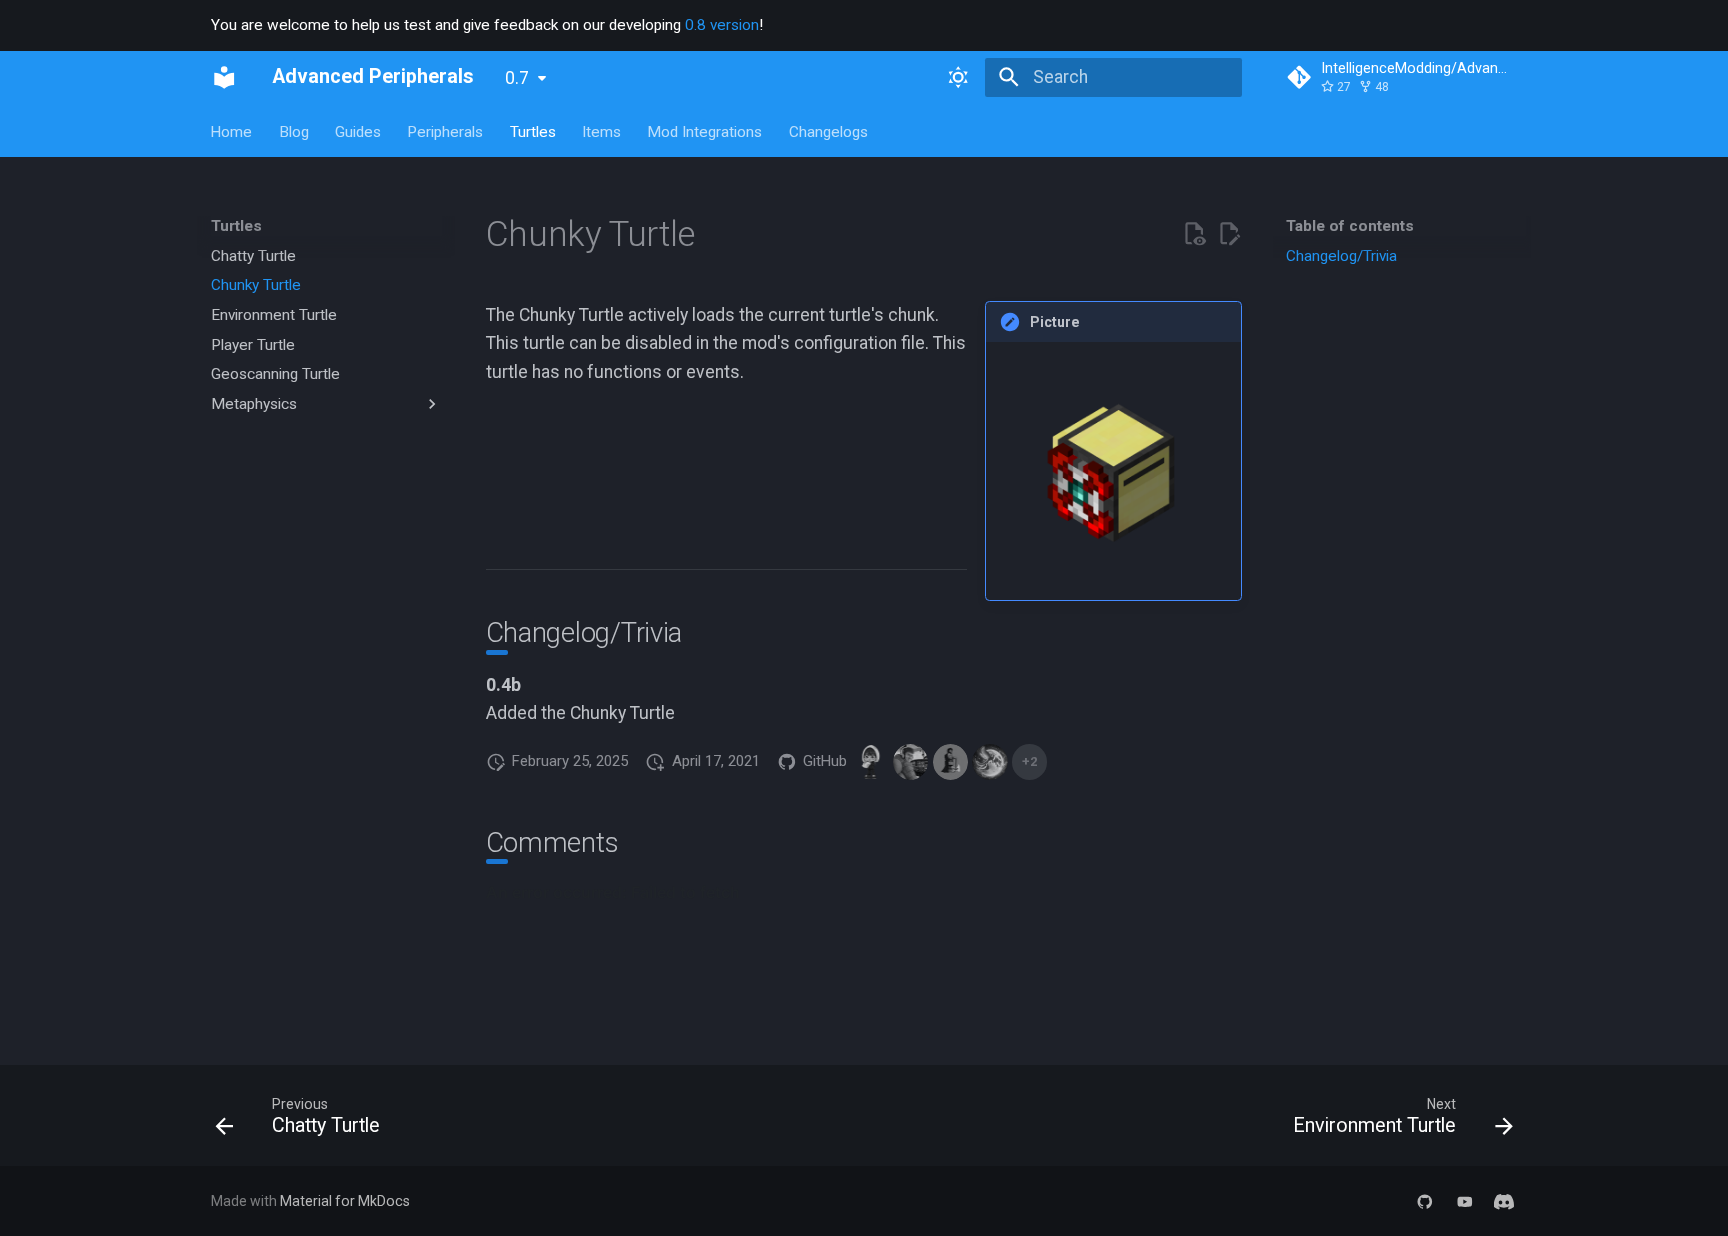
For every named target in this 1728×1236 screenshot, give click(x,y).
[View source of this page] (1194, 234)
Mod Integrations (705, 131)
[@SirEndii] (871, 761)
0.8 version (722, 25)
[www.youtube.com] (1464, 1200)
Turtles (533, 131)
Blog (294, 131)
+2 (1030, 761)
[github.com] (1424, 1200)
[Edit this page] (1229, 234)
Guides (358, 131)
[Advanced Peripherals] (224, 77)
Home (232, 131)
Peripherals (446, 131)
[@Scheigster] (989, 761)
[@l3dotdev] (910, 761)
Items (601, 131)
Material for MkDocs (345, 1201)
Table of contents (1350, 226)
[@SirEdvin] (950, 761)
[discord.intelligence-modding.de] (1504, 1200)
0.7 (517, 78)
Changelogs (828, 131)
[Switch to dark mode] (959, 77)
